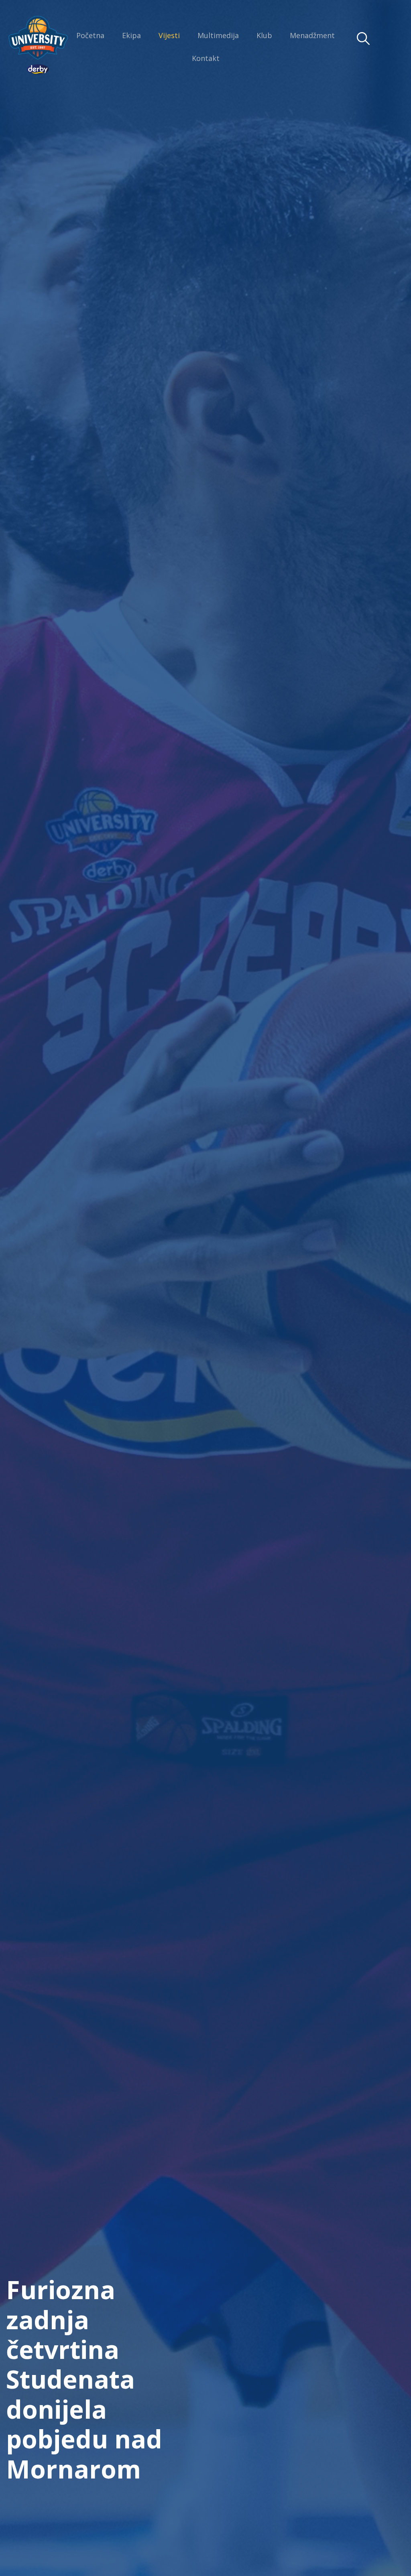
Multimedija (218, 35)
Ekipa (131, 35)
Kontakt (206, 58)
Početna (90, 35)
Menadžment (312, 35)
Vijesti (169, 35)
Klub (264, 35)
